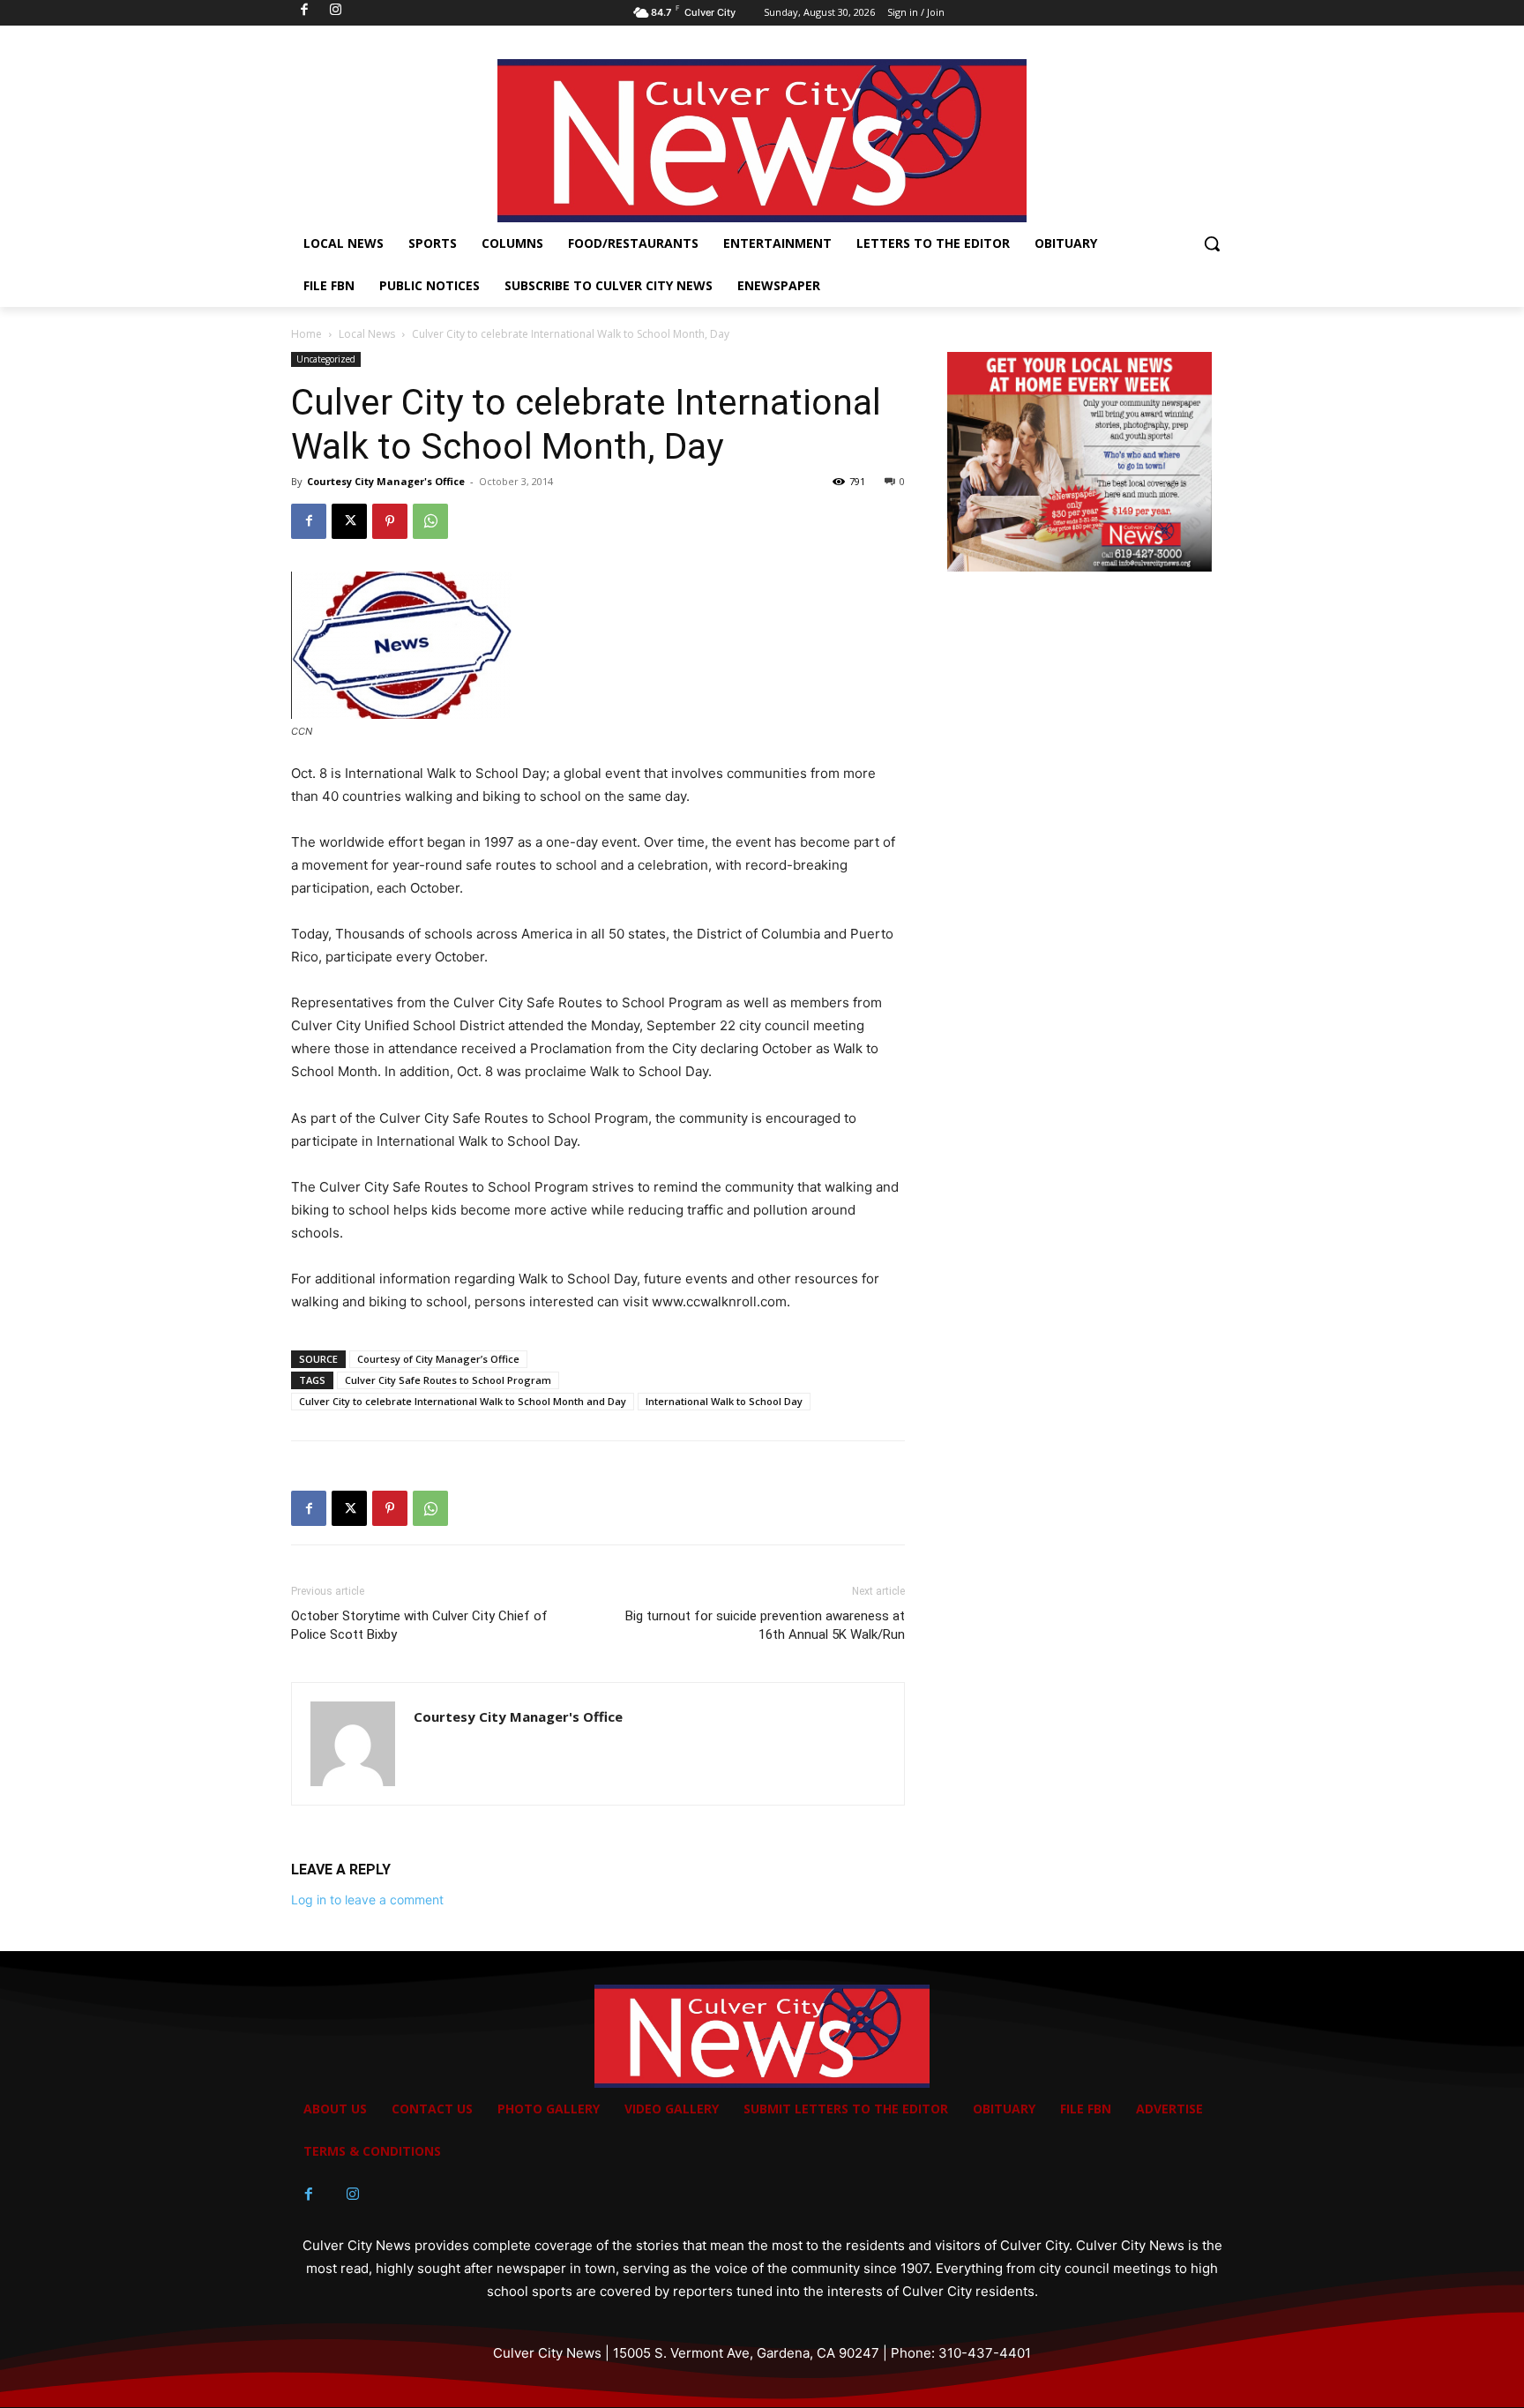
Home (306, 334)
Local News (367, 334)
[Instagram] (353, 2195)
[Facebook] (309, 521)
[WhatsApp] (430, 521)
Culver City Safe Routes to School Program (448, 1380)
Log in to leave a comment (367, 1899)
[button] (1212, 243)
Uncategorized (326, 359)
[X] (349, 521)
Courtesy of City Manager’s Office (438, 1359)
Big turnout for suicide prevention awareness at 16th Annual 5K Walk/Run (765, 1625)
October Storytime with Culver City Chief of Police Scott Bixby (419, 1625)
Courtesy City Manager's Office (386, 481)
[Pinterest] (390, 521)
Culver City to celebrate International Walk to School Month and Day (463, 1401)
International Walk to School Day (724, 1401)
